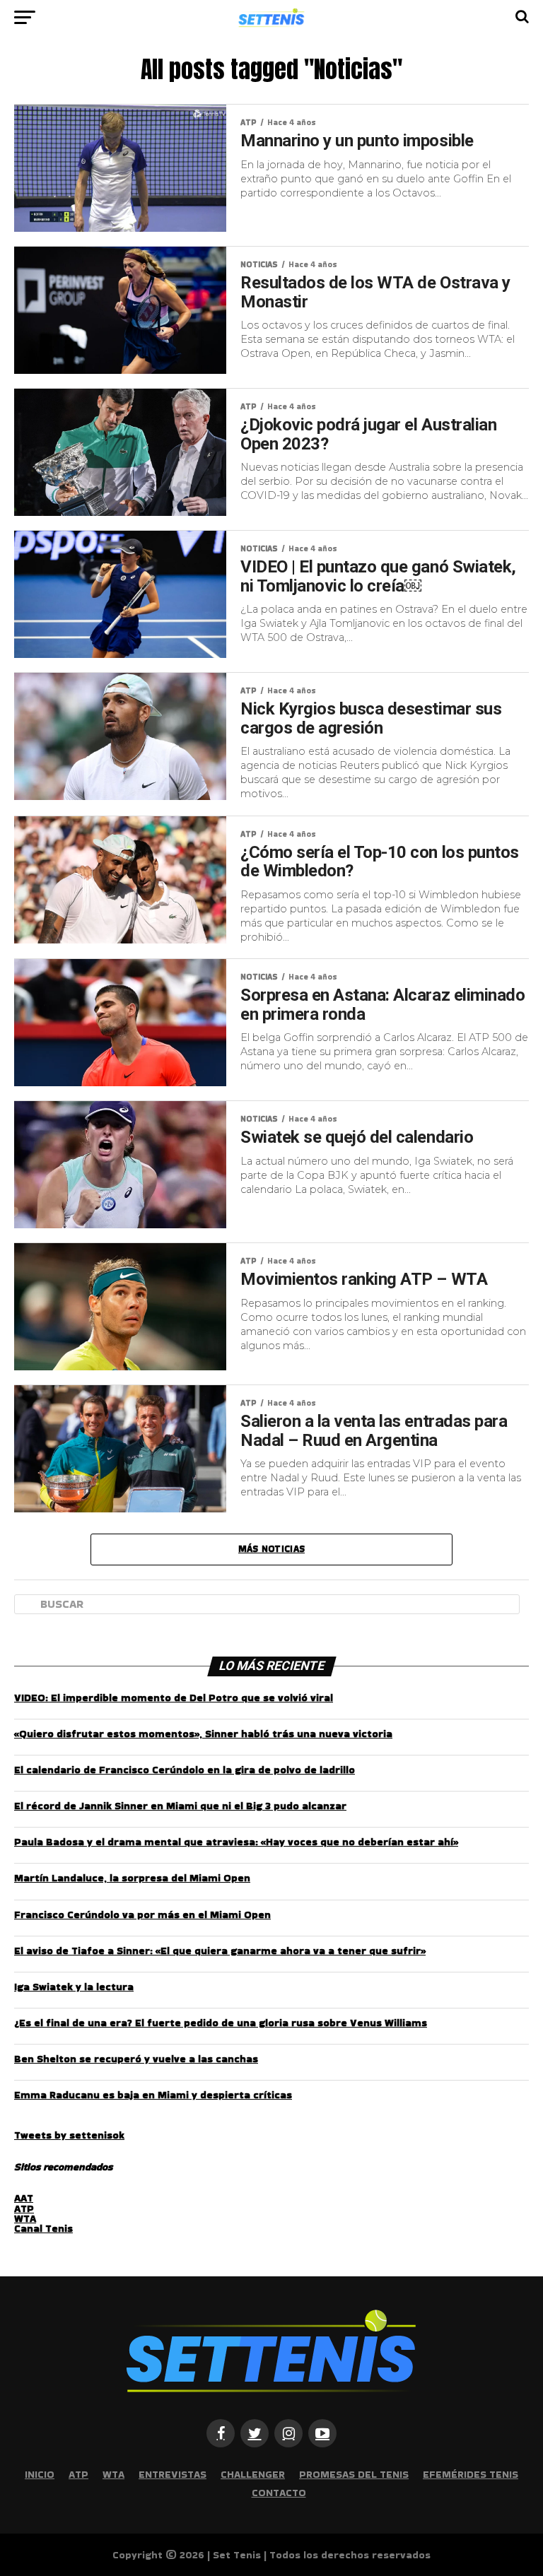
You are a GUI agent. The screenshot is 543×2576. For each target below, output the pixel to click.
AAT (24, 2198)
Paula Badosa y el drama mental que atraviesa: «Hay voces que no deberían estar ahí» (236, 1842)
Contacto (279, 2493)
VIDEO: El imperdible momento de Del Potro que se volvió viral (174, 1698)
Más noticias (271, 1549)
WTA (25, 2218)
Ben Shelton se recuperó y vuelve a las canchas (136, 2059)
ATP (24, 2209)
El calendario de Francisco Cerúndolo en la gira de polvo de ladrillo (185, 1770)
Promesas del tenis (354, 2474)
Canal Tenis (43, 2228)
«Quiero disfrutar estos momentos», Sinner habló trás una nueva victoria (203, 1734)
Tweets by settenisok (69, 2135)
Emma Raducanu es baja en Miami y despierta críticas (153, 2095)
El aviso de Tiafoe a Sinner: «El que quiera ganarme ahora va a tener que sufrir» (220, 1951)
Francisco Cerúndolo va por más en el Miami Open (142, 1915)
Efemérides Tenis (471, 2474)
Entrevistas (173, 2474)
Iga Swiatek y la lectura (74, 1987)
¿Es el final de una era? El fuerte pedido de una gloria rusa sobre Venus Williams (221, 2023)
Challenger (253, 2474)
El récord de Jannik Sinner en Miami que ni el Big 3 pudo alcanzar (180, 1806)
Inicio (40, 2474)
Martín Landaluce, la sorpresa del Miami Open (132, 1878)
